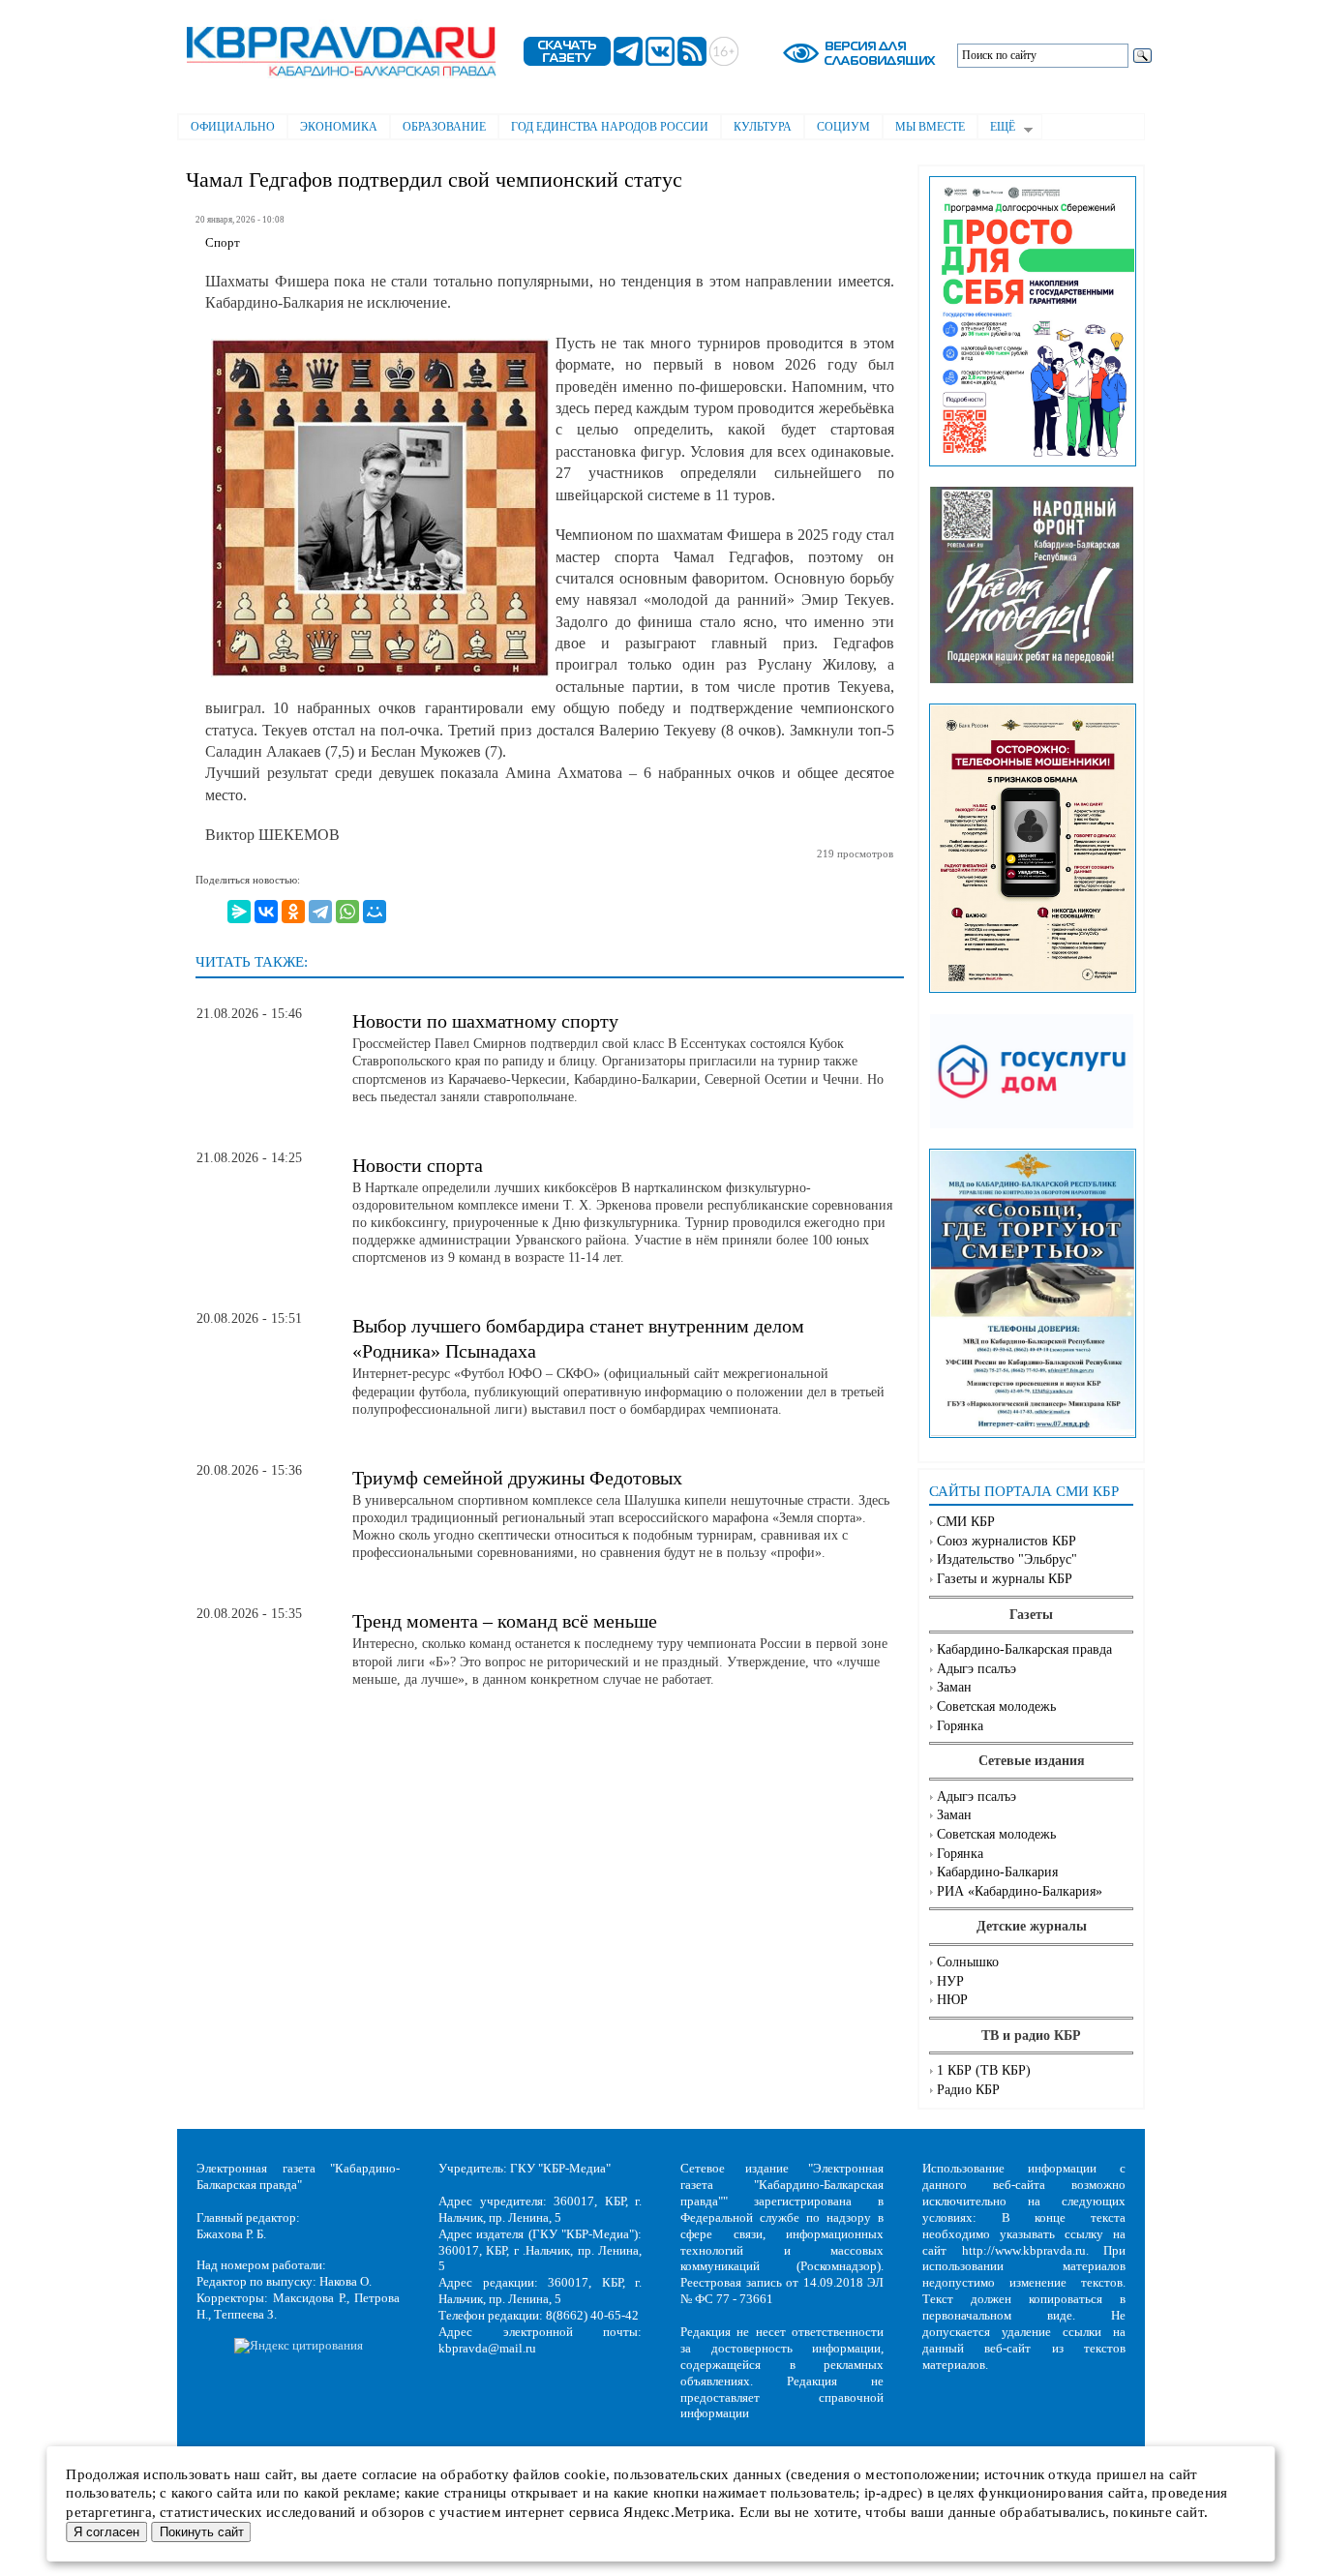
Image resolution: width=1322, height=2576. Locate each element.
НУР (950, 1981)
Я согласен (106, 2532)
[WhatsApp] (347, 912)
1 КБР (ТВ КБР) (984, 2070)
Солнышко (968, 1962)
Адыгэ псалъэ (976, 1669)
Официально (233, 127)
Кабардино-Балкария (997, 1872)
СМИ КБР (966, 1522)
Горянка (960, 1726)
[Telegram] (320, 912)
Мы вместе (930, 127)
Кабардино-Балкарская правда (1024, 1649)
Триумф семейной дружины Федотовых (517, 1478)
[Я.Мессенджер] (239, 912)
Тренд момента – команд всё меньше (505, 1621)
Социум (843, 127)
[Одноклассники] (293, 912)
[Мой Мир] (375, 912)
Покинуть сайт (202, 2532)
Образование (444, 127)
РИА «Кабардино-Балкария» (1020, 1891)
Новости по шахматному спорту (485, 1021)
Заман (954, 1687)
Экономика (339, 127)
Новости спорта (418, 1165)
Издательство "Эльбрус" (1007, 1559)
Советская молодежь (996, 1707)
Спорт (223, 243)
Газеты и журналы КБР (1005, 1579)
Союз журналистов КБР (1007, 1541)
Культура (763, 127)
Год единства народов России (610, 127)
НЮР (952, 2000)
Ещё (996, 129)
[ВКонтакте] (266, 912)
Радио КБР (968, 2090)
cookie (585, 2474)
